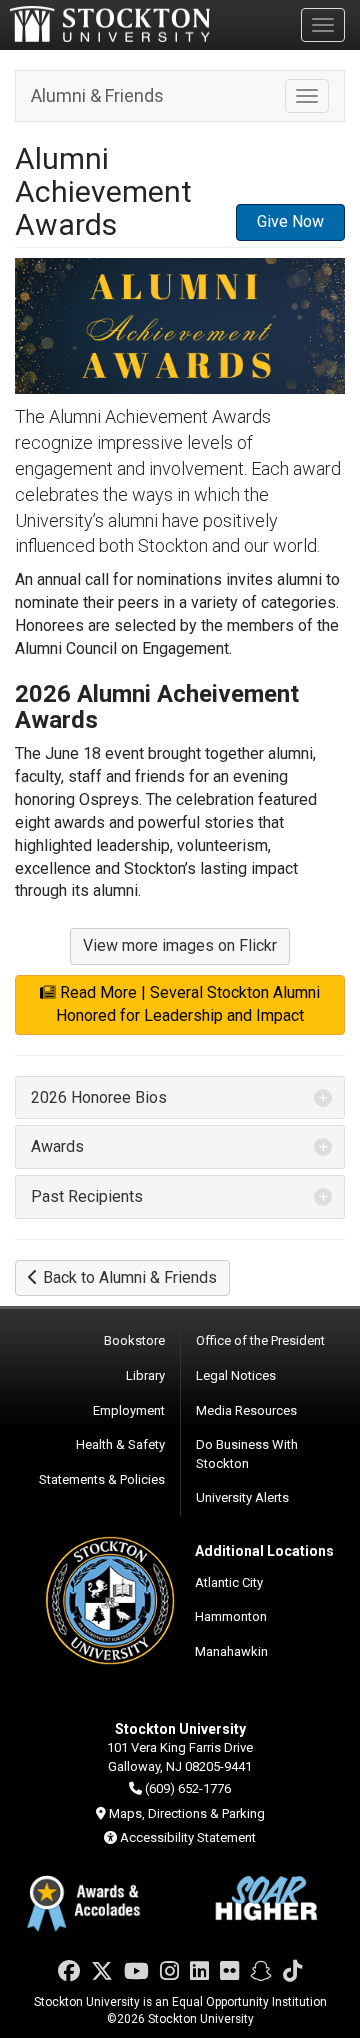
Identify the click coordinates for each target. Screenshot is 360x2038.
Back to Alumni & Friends (130, 1277)
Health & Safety (120, 1444)
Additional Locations (264, 1551)
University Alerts (242, 1497)
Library (145, 1375)
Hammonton (231, 1616)
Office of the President (260, 1340)
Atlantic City (229, 1582)
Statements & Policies (102, 1479)
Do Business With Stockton (247, 1454)
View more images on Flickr (180, 945)
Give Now (290, 221)
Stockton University (110, 24)
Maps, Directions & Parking (187, 1813)
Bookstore (134, 1340)
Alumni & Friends (97, 95)
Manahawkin (231, 1651)
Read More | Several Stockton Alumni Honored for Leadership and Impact (188, 1004)
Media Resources (246, 1410)
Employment (129, 1410)
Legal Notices (236, 1375)
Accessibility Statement (188, 1837)
